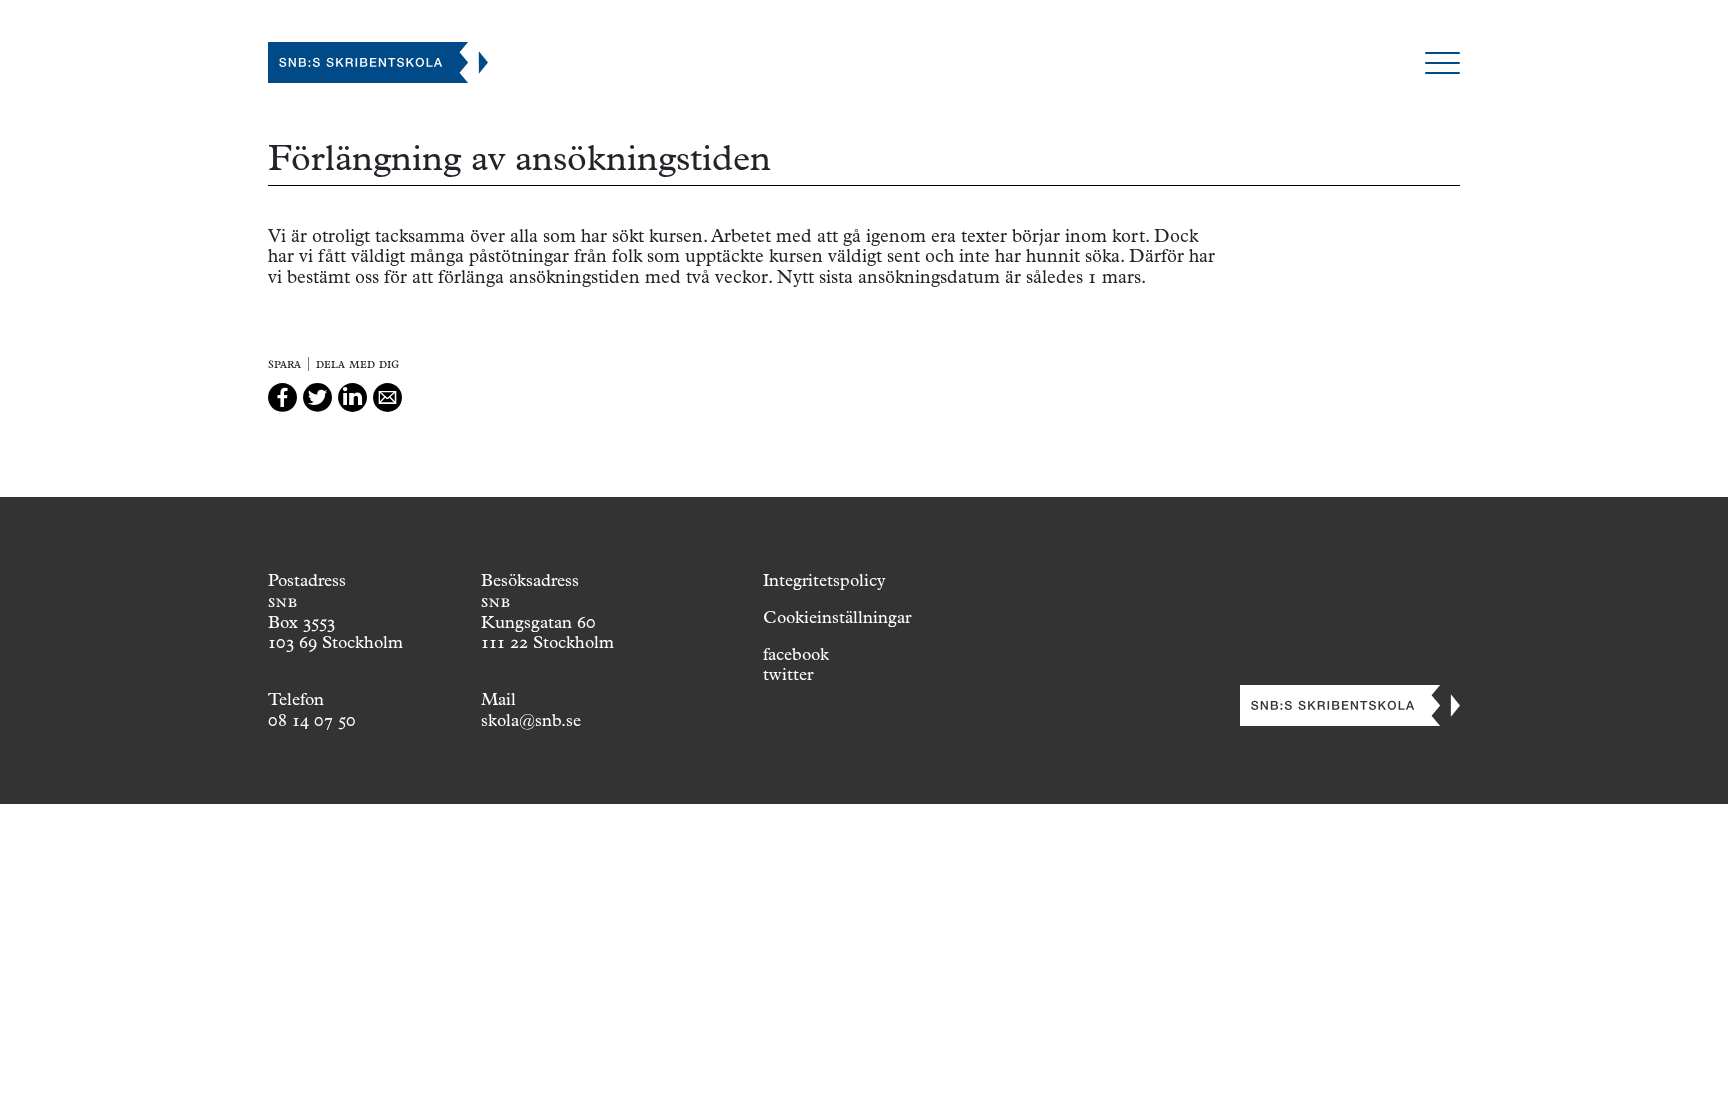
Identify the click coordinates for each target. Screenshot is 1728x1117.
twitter (788, 674)
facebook (796, 654)
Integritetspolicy (824, 580)
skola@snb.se (531, 720)
